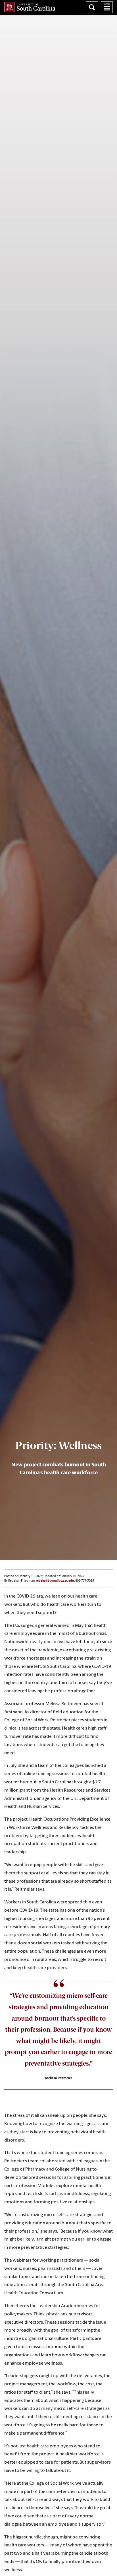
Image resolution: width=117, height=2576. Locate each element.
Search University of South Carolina (92, 7)
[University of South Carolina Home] (30, 7)
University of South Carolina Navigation (107, 7)
